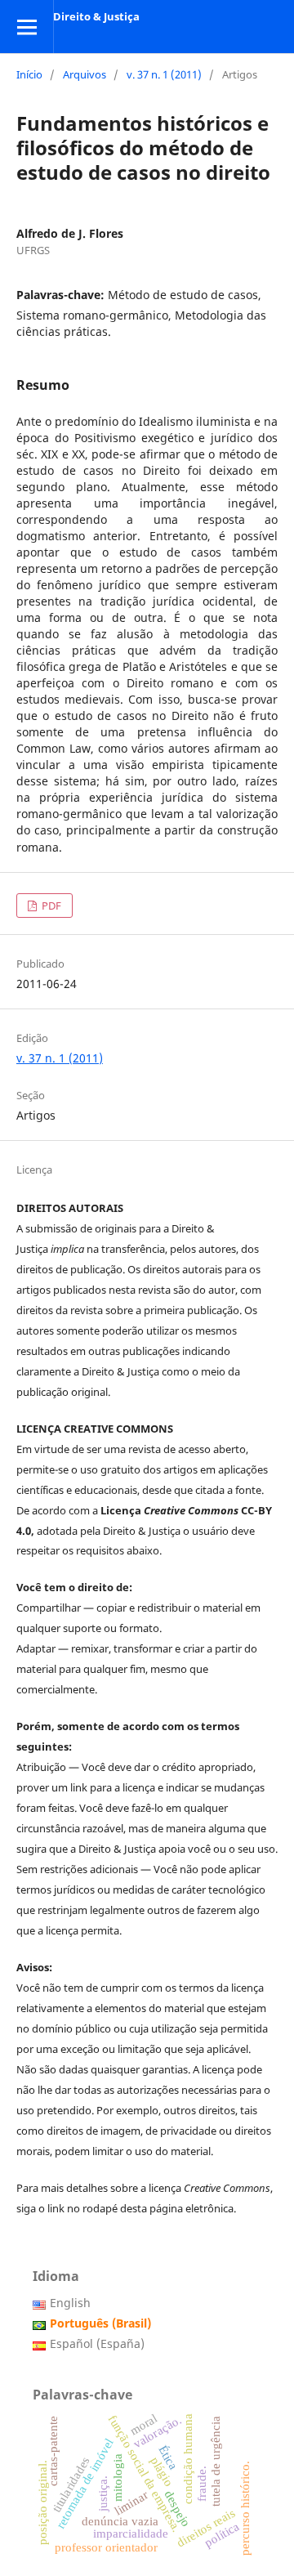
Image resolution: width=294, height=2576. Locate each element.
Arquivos (85, 74)
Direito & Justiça (96, 16)
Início (29, 74)
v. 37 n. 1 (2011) (164, 74)
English (70, 2303)
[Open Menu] (27, 27)
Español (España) (97, 2343)
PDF (50, 906)
